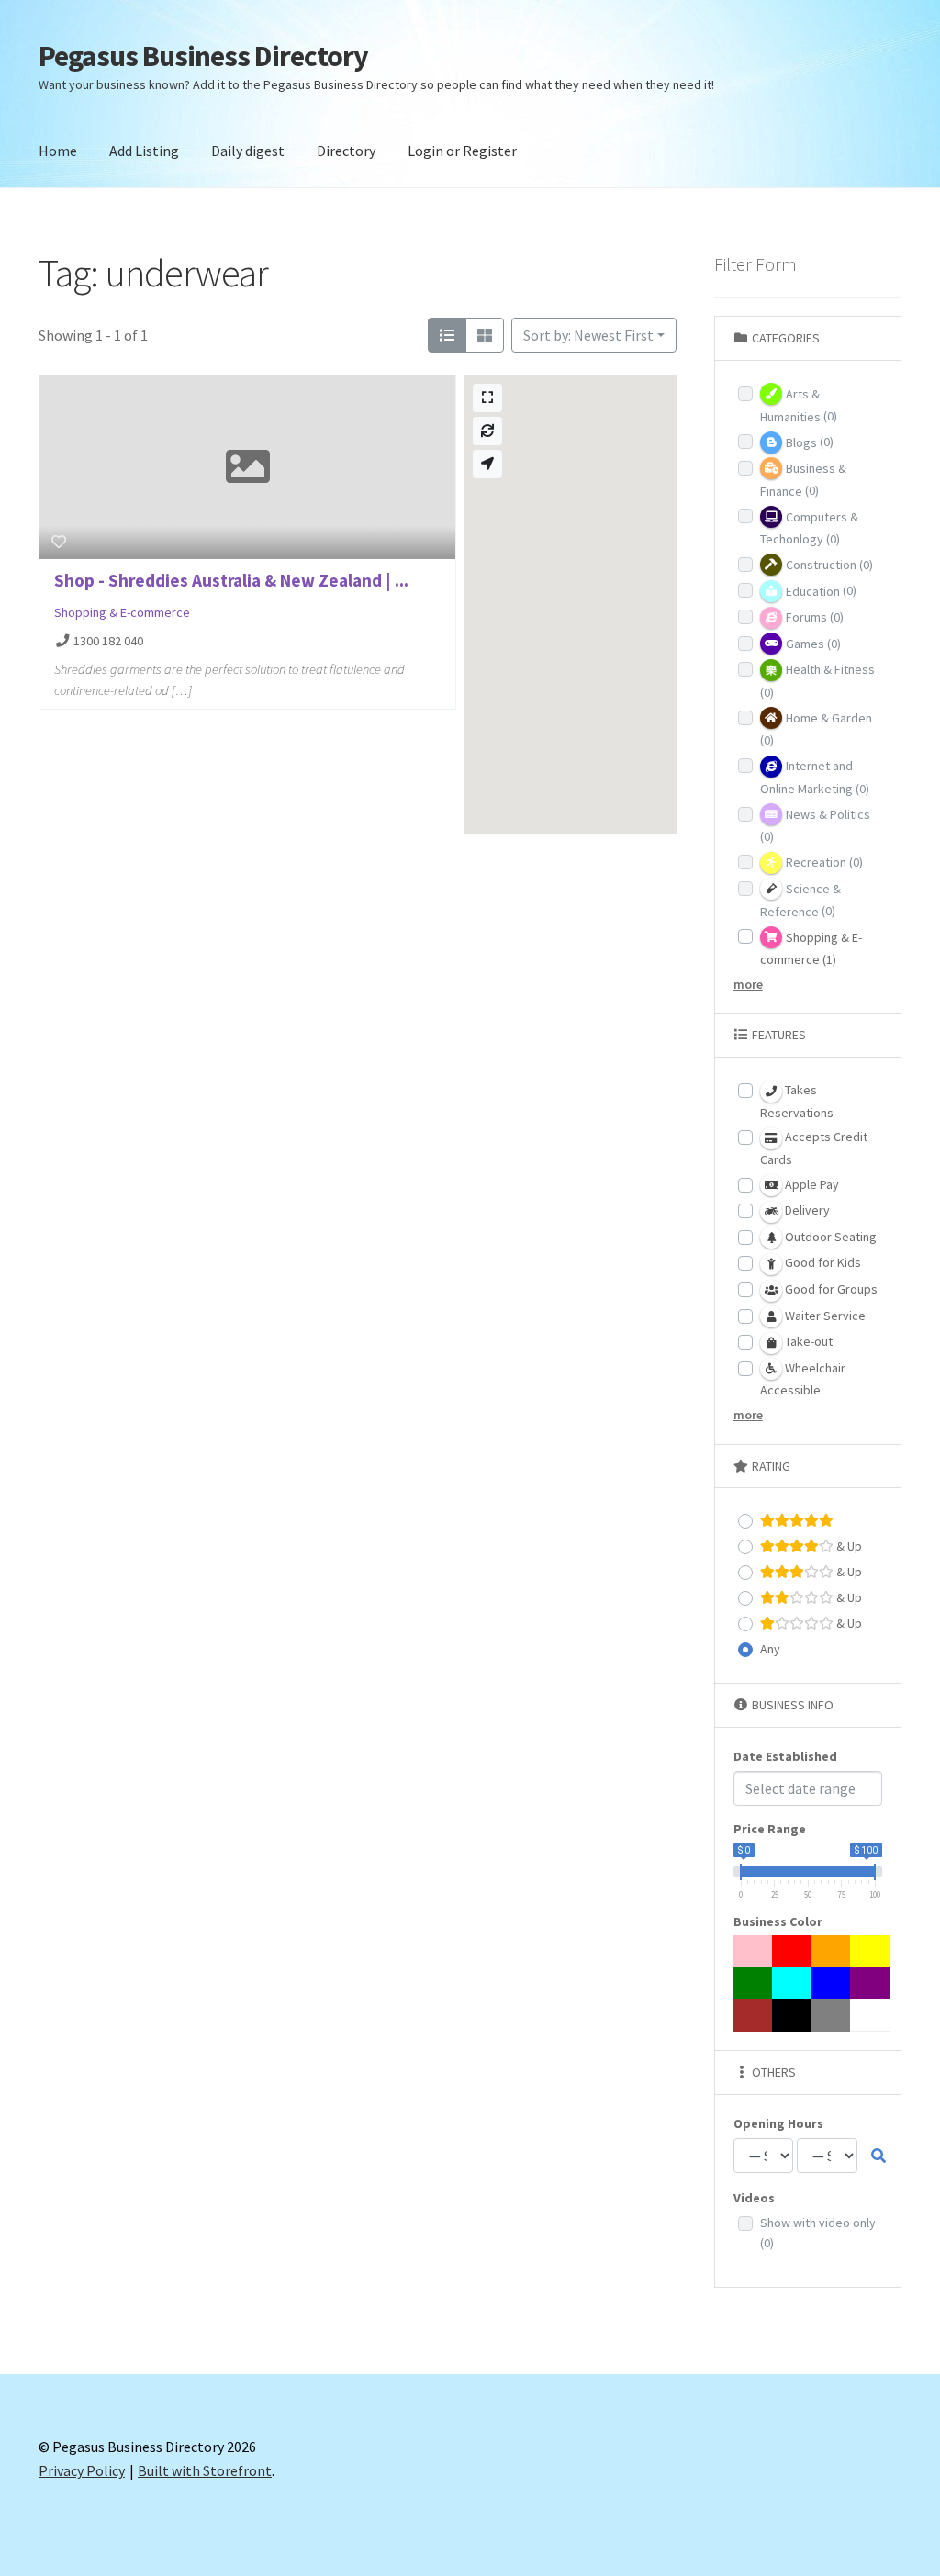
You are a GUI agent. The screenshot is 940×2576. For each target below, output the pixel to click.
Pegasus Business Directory (203, 56)
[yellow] (870, 1951)
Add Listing (144, 151)
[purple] (870, 1983)
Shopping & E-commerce (122, 612)
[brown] (754, 2016)
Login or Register (462, 151)
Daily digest (248, 151)
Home (58, 151)
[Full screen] (487, 398)
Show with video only (818, 2233)
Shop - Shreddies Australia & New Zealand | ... (231, 580)
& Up (848, 1546)
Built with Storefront (205, 2470)
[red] (792, 1951)
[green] (754, 1983)
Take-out (807, 1341)
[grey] (832, 2016)
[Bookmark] (59, 542)
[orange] (832, 1951)
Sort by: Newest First (588, 335)
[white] (870, 2016)
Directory (346, 151)
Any (770, 1649)
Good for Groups (830, 1289)
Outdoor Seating (829, 1237)
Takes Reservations (797, 1101)
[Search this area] (487, 431)
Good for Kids (822, 1262)
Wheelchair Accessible (803, 1379)
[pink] (754, 1951)
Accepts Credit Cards (814, 1148)
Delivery (806, 1210)
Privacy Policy (82, 2470)
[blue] (832, 1983)
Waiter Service (824, 1316)
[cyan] (792, 1983)
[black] (792, 2016)
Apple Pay (811, 1184)
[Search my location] (487, 464)
